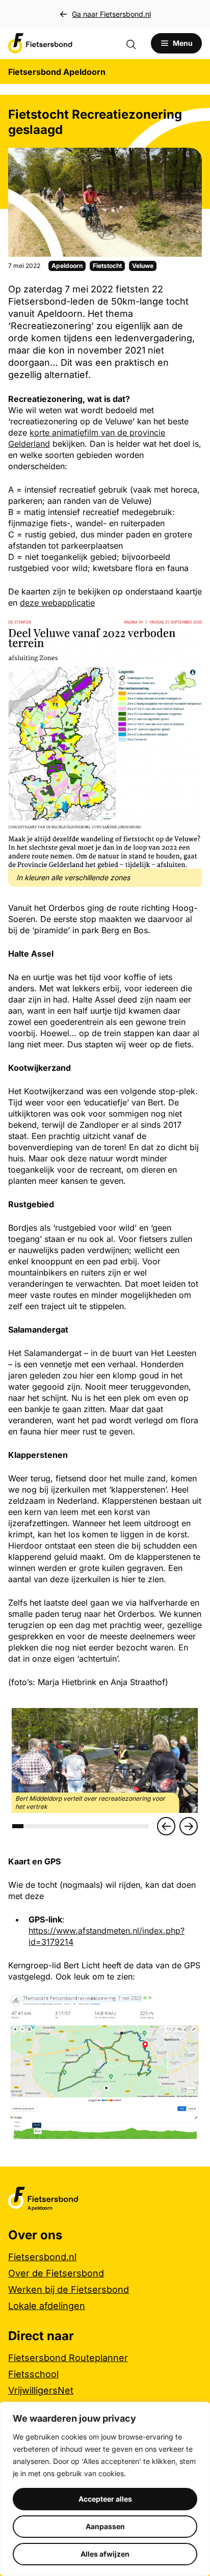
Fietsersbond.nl (42, 2257)
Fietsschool (33, 2374)
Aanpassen (105, 2526)
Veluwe (143, 266)
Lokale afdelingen (47, 2306)
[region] (105, 2489)
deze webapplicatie (57, 603)
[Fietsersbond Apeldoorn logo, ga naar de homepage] (40, 43)
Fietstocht (107, 266)
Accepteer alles (105, 2499)
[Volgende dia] (189, 1826)
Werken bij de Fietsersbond (69, 2289)
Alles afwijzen (105, 2554)
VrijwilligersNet (41, 2390)
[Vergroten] (189, 634)
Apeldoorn (67, 266)
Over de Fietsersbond (56, 2273)
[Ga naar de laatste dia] (166, 1826)
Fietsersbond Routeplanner (68, 2358)
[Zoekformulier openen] (136, 43)
